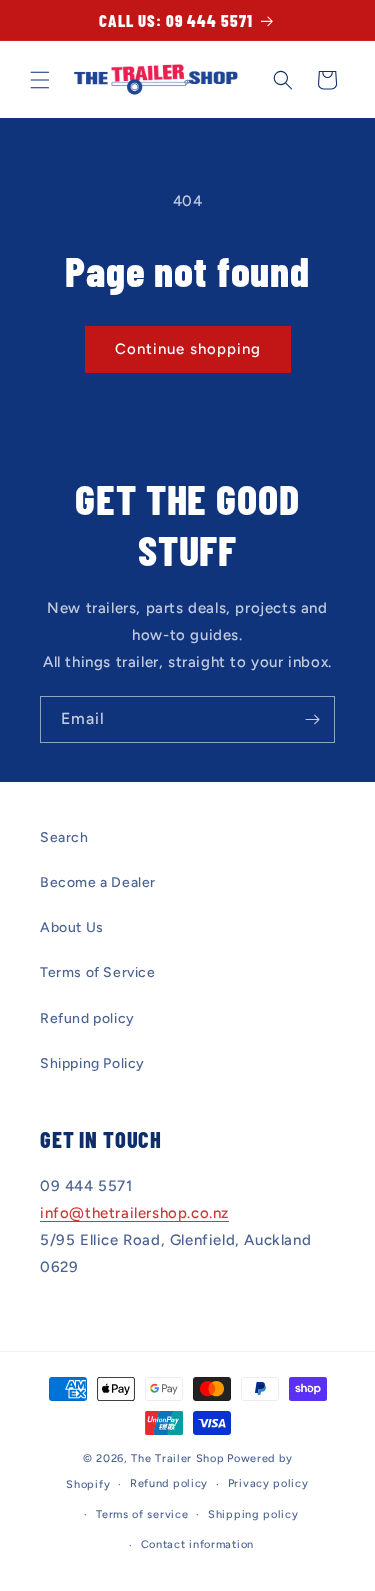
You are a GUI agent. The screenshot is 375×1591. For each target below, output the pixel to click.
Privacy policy (268, 1483)
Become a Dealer (98, 882)
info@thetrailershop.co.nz (134, 1213)
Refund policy (87, 1018)
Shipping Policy (92, 1063)
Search (64, 837)
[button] (40, 80)
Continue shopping (188, 349)
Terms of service (142, 1514)
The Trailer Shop (177, 1458)
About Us (72, 927)
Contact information (197, 1544)
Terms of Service (98, 972)
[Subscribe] (312, 719)
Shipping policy (253, 1514)
